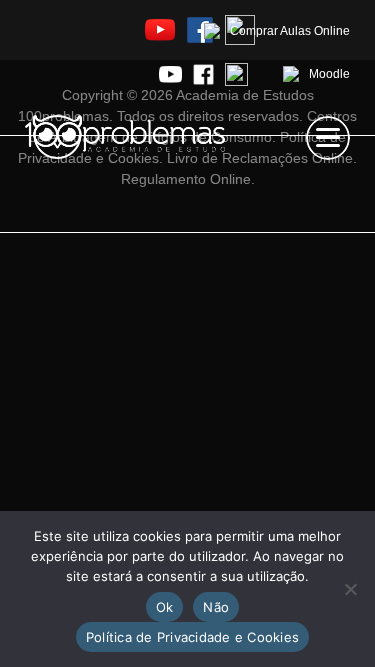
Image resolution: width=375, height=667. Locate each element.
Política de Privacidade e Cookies (192, 637)
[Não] (350, 589)
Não (216, 607)
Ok (165, 607)
